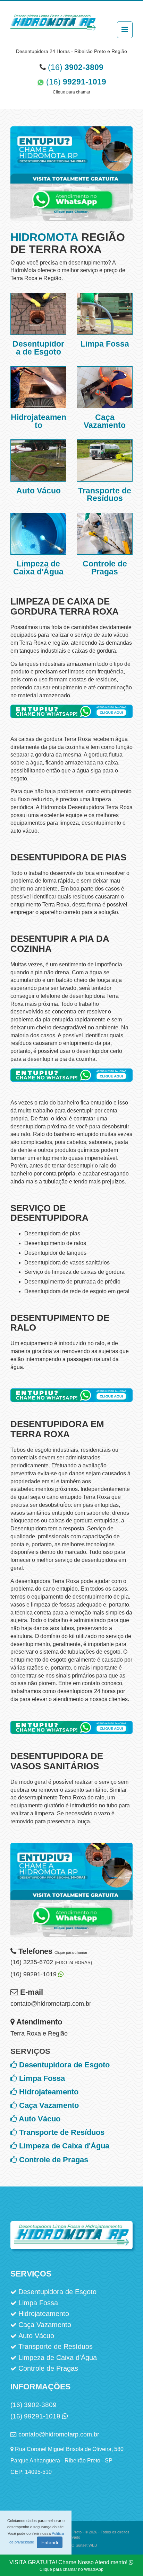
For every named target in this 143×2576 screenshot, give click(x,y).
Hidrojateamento (49, 2092)
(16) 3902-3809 (33, 2405)
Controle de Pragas (54, 2160)
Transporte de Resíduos (62, 2132)
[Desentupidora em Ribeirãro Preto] (71, 179)
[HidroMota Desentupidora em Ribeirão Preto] (53, 26)
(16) (76, 67)
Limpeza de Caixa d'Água (64, 2146)
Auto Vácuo (40, 2119)
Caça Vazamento (49, 2105)
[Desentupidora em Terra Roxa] (71, 1895)
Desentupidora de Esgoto (64, 2065)
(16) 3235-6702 (51, 1962)
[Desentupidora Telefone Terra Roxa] (71, 719)
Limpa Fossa (42, 2078)
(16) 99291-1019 (34, 1974)
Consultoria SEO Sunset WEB (72, 2545)
